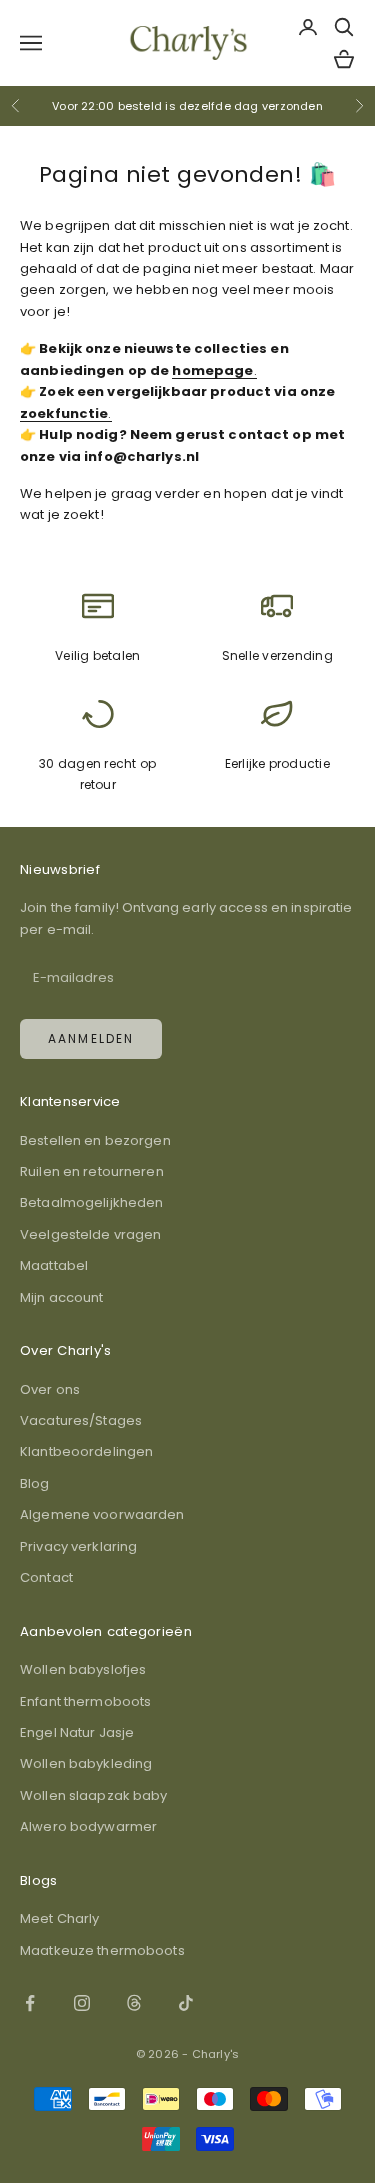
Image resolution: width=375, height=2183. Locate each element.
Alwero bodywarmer (88, 1826)
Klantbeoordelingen (86, 1451)
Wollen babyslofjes (83, 1669)
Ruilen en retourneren (92, 1171)
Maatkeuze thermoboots (102, 1950)
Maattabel (54, 1265)
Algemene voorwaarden (102, 1514)
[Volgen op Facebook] (30, 2003)
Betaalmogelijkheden (91, 1202)
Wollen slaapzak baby (94, 1795)
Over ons (50, 1389)
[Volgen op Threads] (134, 2003)
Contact (46, 1577)
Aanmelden (91, 1038)
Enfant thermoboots (85, 1701)
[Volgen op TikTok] (186, 2003)
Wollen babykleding (86, 1763)
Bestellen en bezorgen (95, 1140)
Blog (35, 1483)
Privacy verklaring (78, 1546)
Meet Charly (59, 1918)
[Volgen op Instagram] (82, 2003)
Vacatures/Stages (81, 1420)
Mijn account (62, 1297)
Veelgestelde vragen (90, 1234)
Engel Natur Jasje (77, 1732)
